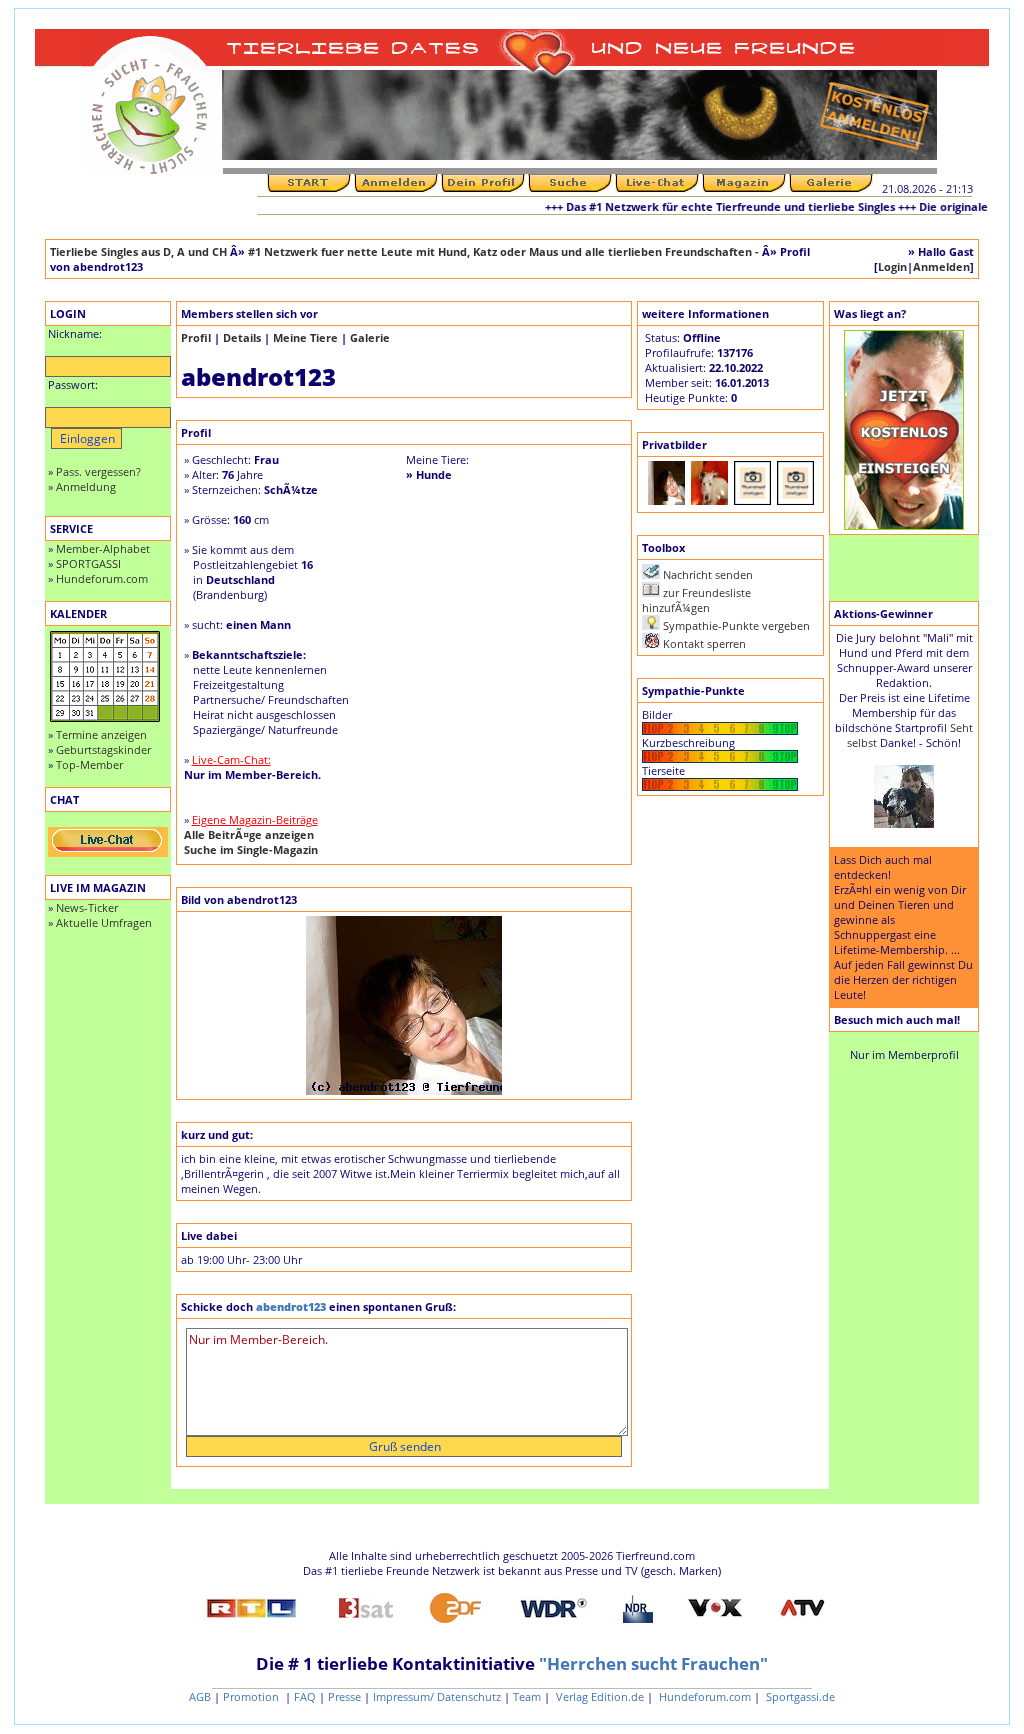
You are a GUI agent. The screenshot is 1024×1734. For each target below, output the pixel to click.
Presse (344, 1696)
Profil (196, 337)
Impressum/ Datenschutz (437, 1696)
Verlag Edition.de (598, 1696)
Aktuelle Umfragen (104, 922)
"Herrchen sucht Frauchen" (653, 1663)
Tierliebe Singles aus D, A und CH (138, 251)
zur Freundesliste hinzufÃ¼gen (696, 600)
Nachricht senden (708, 574)
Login (892, 266)
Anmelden (941, 266)
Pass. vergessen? (98, 471)
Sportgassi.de (799, 1696)
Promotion (252, 1696)
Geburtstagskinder (103, 749)
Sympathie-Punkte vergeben (736, 625)
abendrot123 (291, 1306)
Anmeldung (86, 486)
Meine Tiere (305, 337)
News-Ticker (87, 907)
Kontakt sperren (704, 643)
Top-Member (89, 764)
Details (242, 337)
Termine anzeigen (101, 734)
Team (527, 1696)
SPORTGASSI (88, 563)
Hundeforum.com (102, 578)
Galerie (370, 337)
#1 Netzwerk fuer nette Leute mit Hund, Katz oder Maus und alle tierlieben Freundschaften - (505, 251)
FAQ (305, 1696)
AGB (200, 1696)
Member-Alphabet (103, 548)
